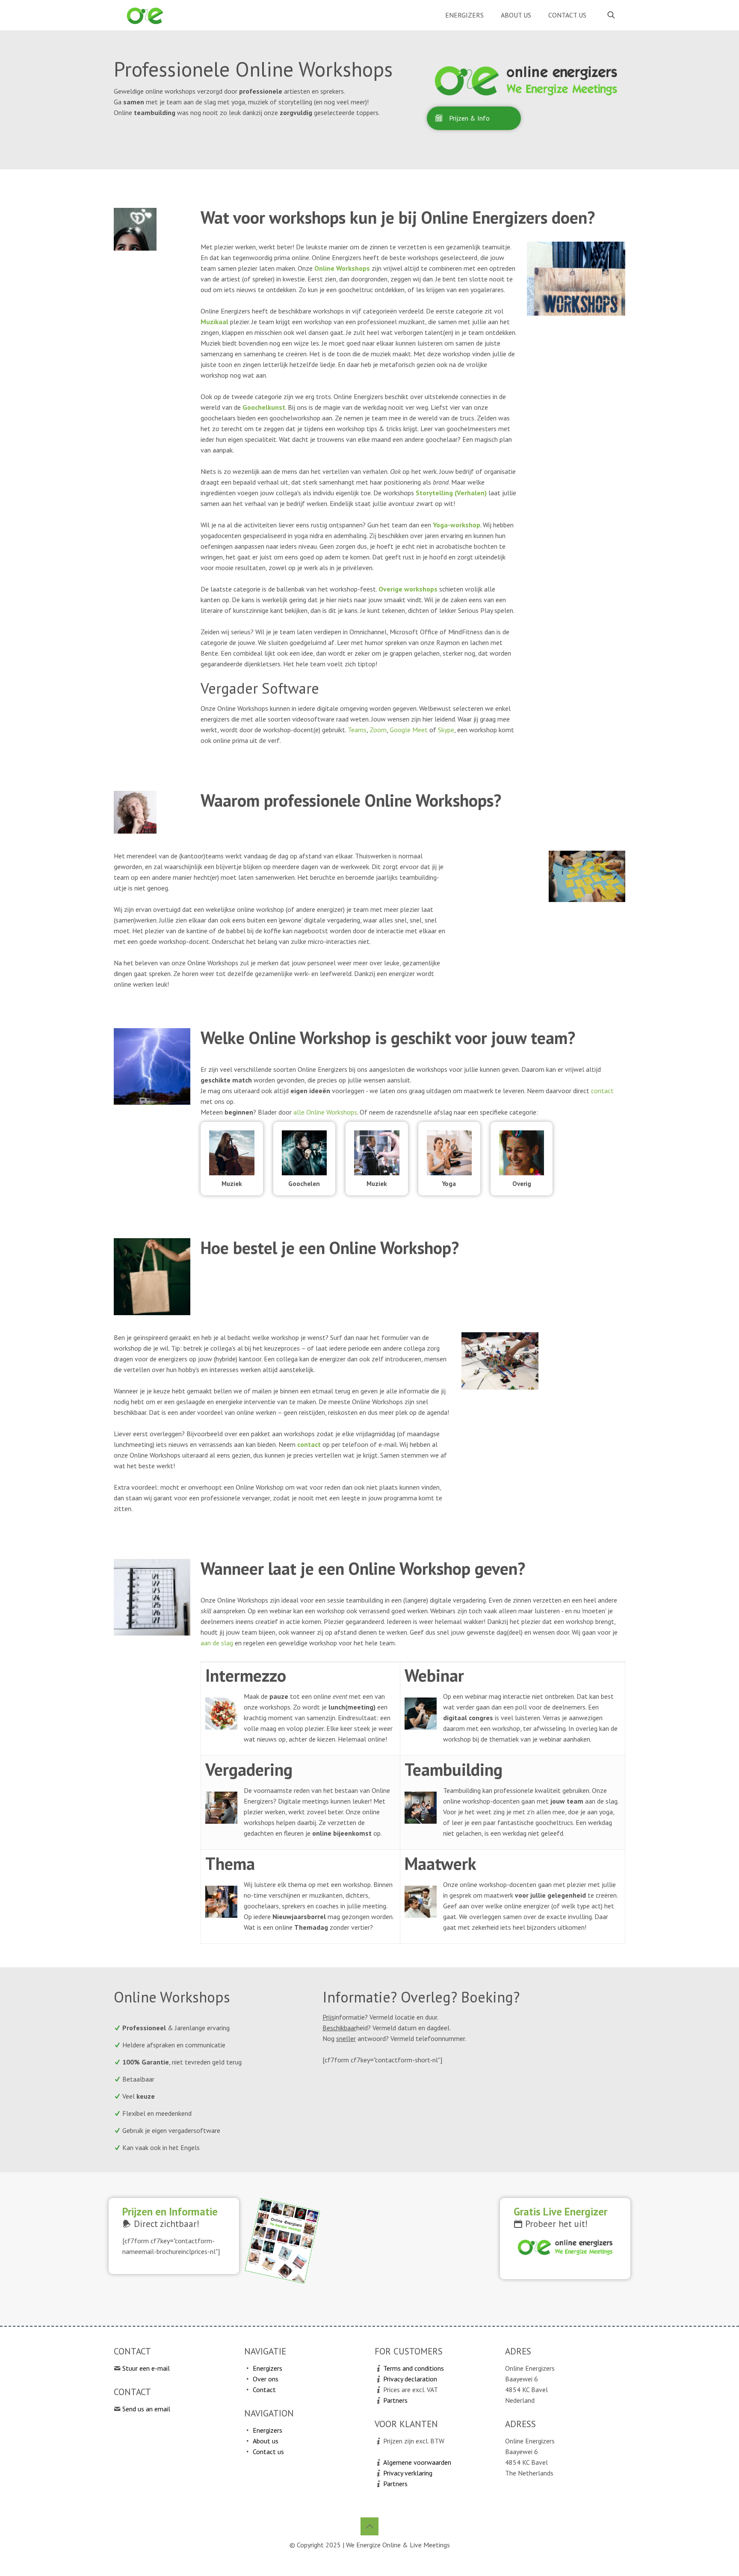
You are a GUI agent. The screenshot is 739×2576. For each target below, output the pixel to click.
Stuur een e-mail (146, 2368)
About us (266, 2441)
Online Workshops (342, 268)
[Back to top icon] (369, 2526)
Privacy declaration (410, 2379)
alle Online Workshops (325, 1112)
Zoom (378, 730)
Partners (395, 2400)
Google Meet (409, 730)
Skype (446, 730)
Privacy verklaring (408, 2473)
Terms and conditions (414, 2368)
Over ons (266, 2379)
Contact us (268, 2452)
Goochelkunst (264, 407)
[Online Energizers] (145, 15)
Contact (264, 2390)
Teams (357, 730)
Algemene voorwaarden (417, 2462)
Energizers (268, 2368)
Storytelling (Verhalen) (451, 493)
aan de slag (217, 1643)
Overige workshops (408, 589)
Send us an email (146, 2409)
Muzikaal (214, 322)
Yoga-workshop (457, 525)
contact (602, 1091)
